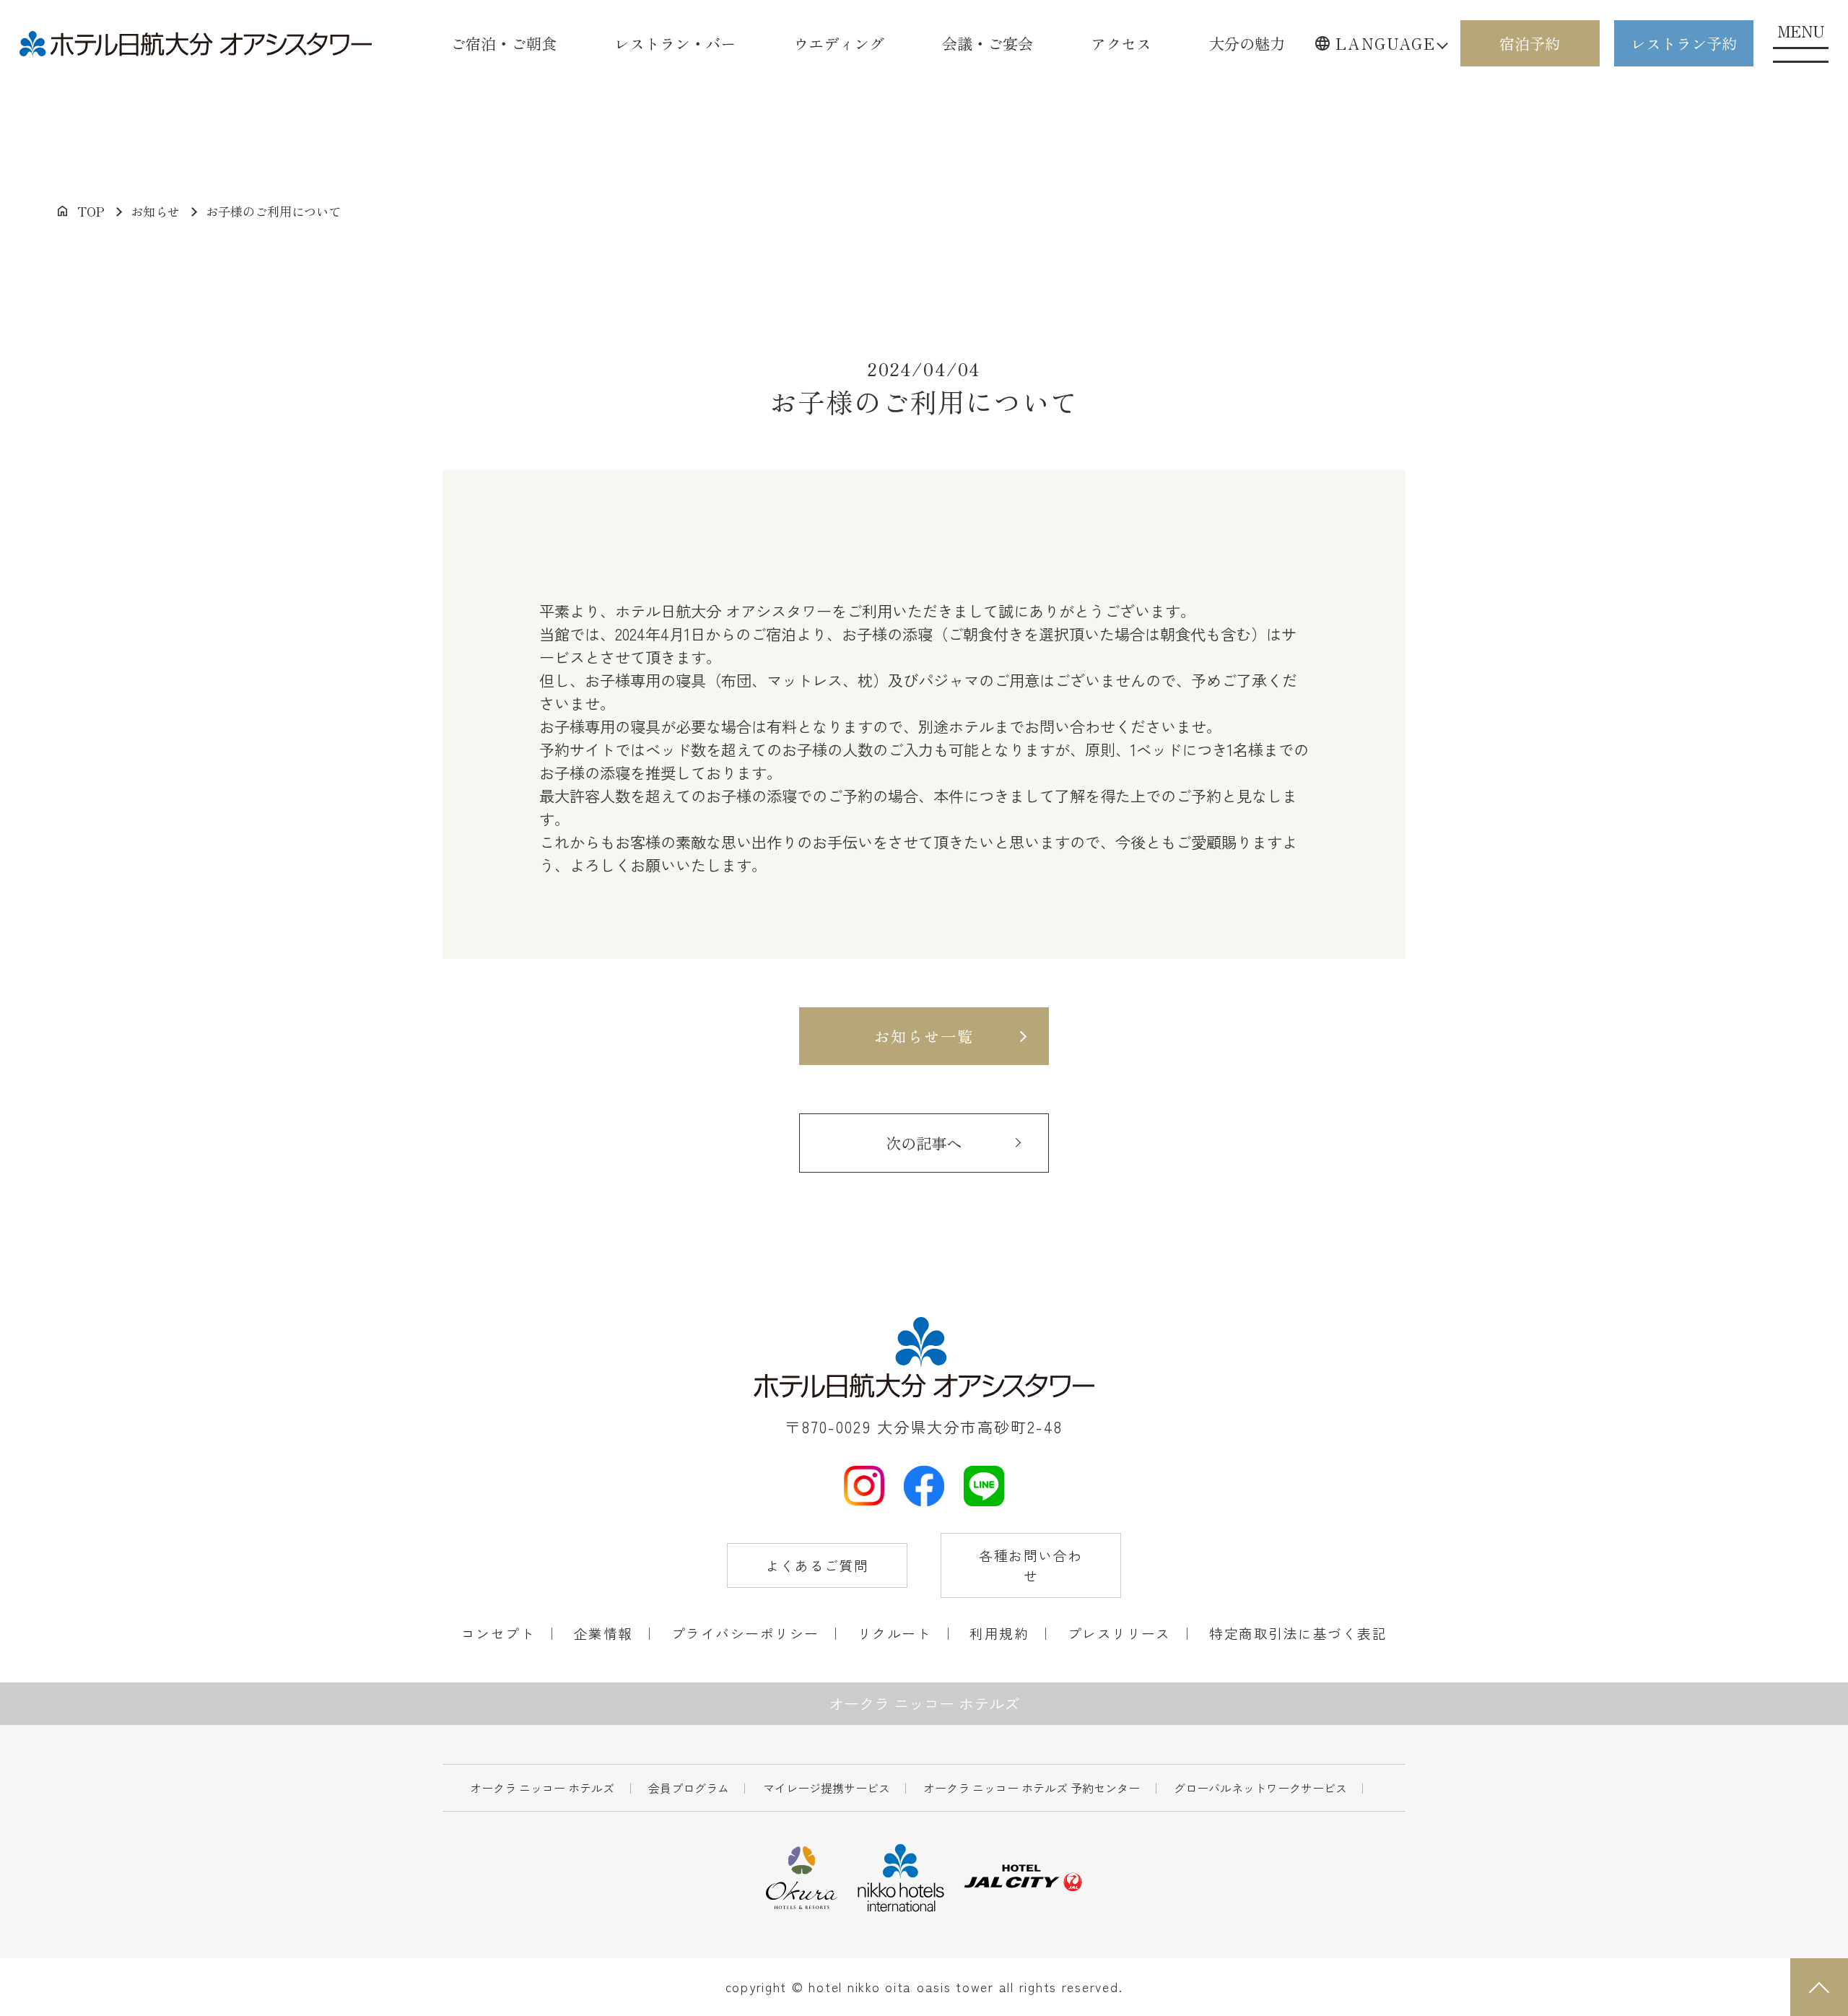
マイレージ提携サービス (827, 1788)
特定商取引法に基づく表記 (1298, 1633)
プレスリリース (1119, 1633)
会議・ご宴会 (988, 43)
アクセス (1121, 43)
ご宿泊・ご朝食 (504, 43)
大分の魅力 (1247, 43)
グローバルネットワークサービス (1260, 1788)
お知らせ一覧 (924, 1036)
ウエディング (839, 43)
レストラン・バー (675, 43)
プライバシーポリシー (745, 1633)
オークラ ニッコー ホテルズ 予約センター (1032, 1788)
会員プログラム (689, 1788)
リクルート (894, 1633)
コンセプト (498, 1633)
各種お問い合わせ (1030, 1565)
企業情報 (603, 1633)
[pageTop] (1819, 1987)
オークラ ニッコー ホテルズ (542, 1788)
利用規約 (999, 1633)
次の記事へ (924, 1143)
